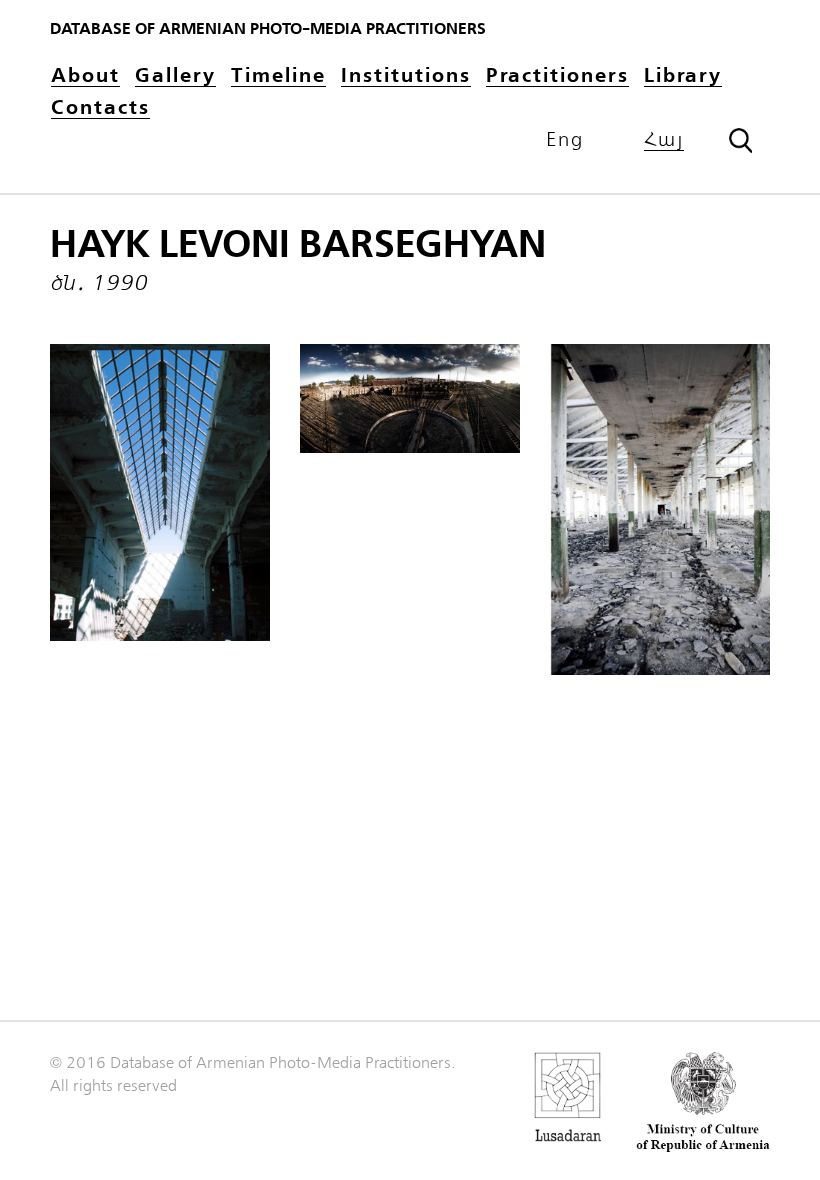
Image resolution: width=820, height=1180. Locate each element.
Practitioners (557, 76)
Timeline (278, 76)
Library (683, 76)
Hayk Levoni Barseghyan (298, 245)
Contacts (100, 108)
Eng (565, 140)
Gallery (175, 76)
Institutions (406, 76)
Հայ (664, 140)
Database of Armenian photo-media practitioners (268, 29)
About (85, 76)
